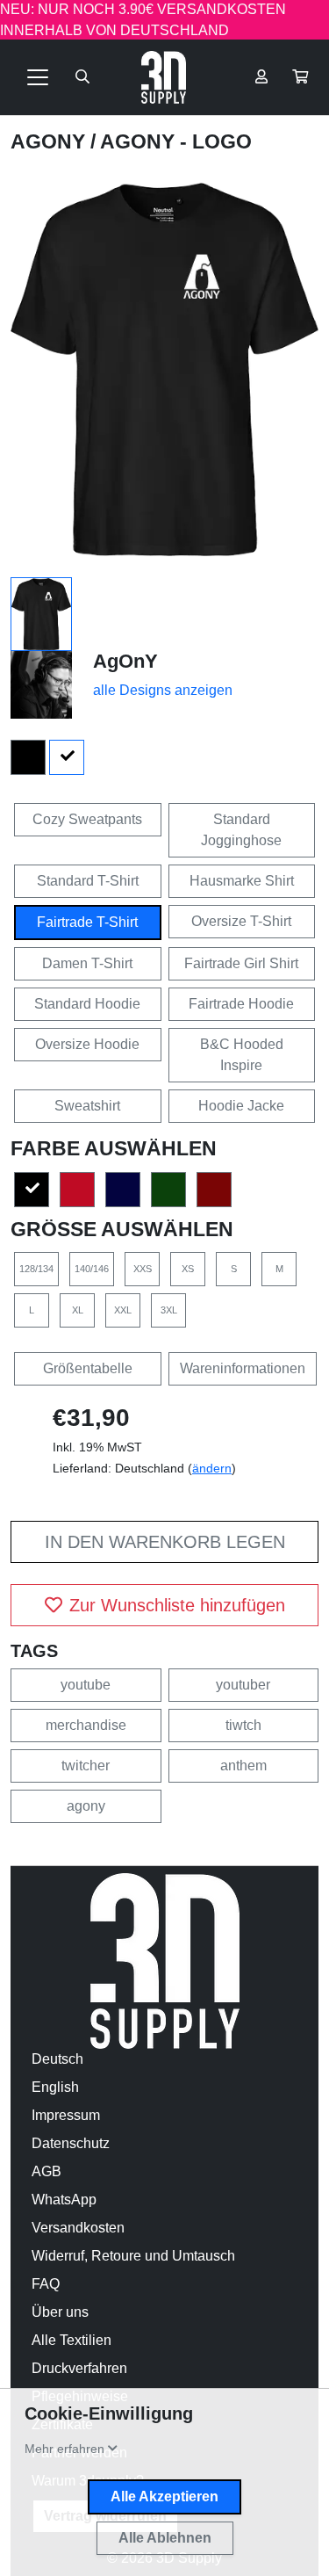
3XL (169, 1310)
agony (86, 1806)
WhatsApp (64, 2200)
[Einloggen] (261, 77)
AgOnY (50, 141)
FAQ (46, 2284)
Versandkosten (78, 2228)
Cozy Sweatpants (87, 819)
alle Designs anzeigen (163, 690)
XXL (123, 1310)
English (55, 2087)
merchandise (86, 1725)
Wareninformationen (243, 1368)
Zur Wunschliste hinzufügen (177, 1605)
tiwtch (243, 1725)
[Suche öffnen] (82, 77)
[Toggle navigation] (38, 77)
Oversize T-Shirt (241, 921)
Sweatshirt (87, 1106)
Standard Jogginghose (241, 830)
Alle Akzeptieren (164, 2496)
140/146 (92, 1269)
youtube (86, 1685)
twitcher (86, 1766)
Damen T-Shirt (87, 963)
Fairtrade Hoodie (241, 1004)
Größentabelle (88, 1368)
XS (188, 1269)
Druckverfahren (79, 2368)
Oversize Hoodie (87, 1044)
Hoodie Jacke (241, 1106)
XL (78, 1310)
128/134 (36, 1269)
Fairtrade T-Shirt (87, 922)
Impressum (66, 2115)
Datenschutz (71, 2143)
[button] (300, 77)
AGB (46, 2171)
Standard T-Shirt (88, 881)
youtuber (243, 1685)
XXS (143, 1269)
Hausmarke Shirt (242, 881)
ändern (212, 1468)
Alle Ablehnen (165, 2538)
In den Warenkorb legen (165, 1542)
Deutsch (57, 2059)
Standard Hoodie (87, 1004)
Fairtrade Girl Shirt (241, 963)
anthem (243, 1766)
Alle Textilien (72, 2340)
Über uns (60, 2312)
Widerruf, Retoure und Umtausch (133, 2256)
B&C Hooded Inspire (242, 1055)
